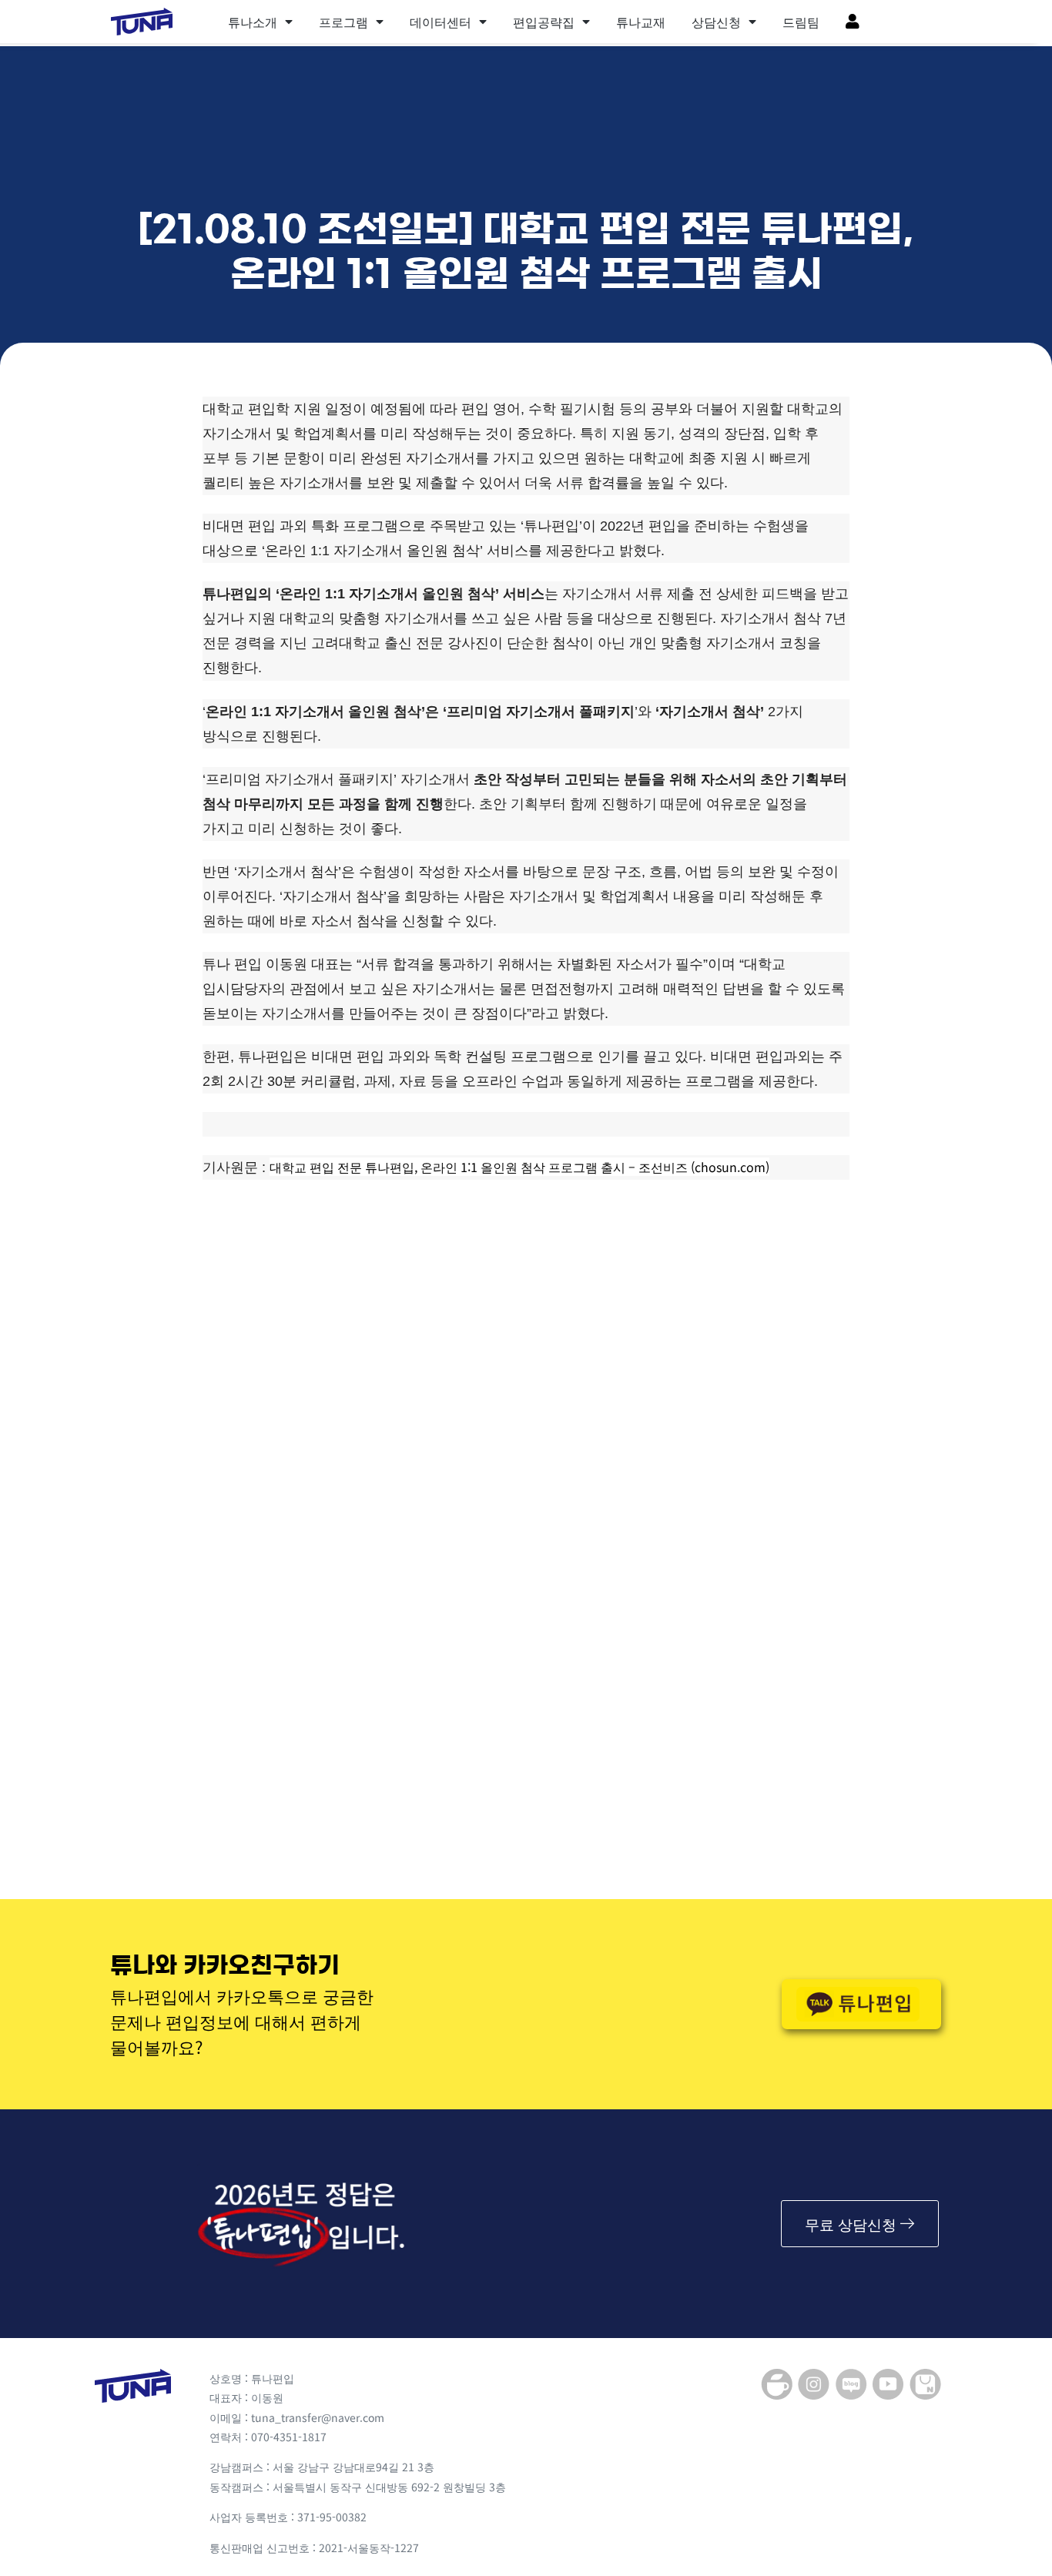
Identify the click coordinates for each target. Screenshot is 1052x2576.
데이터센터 (441, 22)
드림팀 (801, 22)
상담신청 (716, 22)
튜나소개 (253, 22)
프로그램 (343, 22)
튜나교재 (641, 22)
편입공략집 (544, 22)
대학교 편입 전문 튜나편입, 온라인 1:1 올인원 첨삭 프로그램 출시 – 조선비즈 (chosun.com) (519, 1167)
